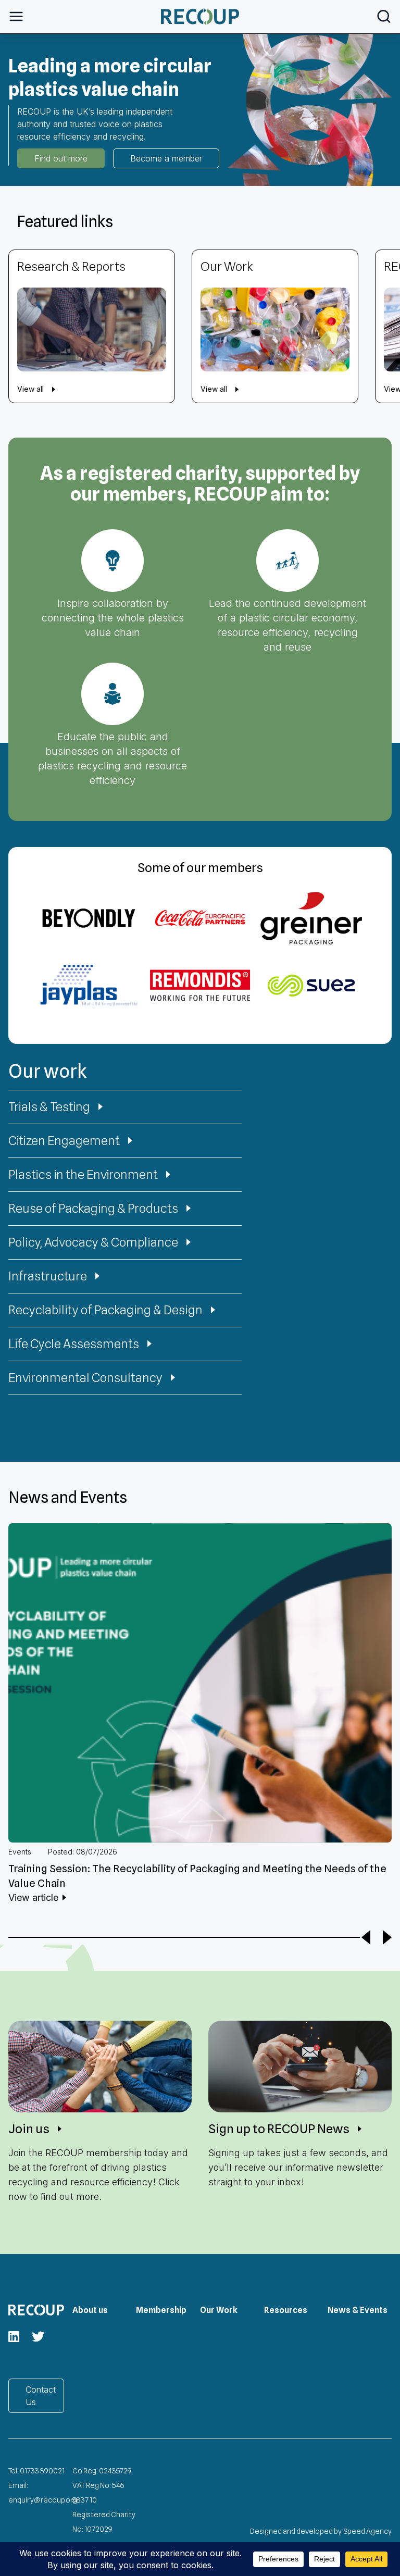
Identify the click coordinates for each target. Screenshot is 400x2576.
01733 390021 (42, 2471)
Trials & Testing (49, 1107)
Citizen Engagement (64, 1141)
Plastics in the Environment (83, 1174)
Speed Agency (368, 2531)
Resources (286, 2310)
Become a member (166, 158)
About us (90, 2310)
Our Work (219, 2310)
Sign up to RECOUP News (279, 2129)
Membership (161, 2310)
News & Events (358, 2310)
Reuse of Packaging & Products (93, 1208)
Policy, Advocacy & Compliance (93, 1242)
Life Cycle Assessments (74, 1344)
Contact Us (41, 2396)
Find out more (61, 158)
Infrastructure (48, 1276)
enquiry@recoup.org (43, 2500)
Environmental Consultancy (85, 1378)
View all (30, 389)
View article (33, 1897)
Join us (29, 2129)
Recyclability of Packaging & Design (105, 1310)
